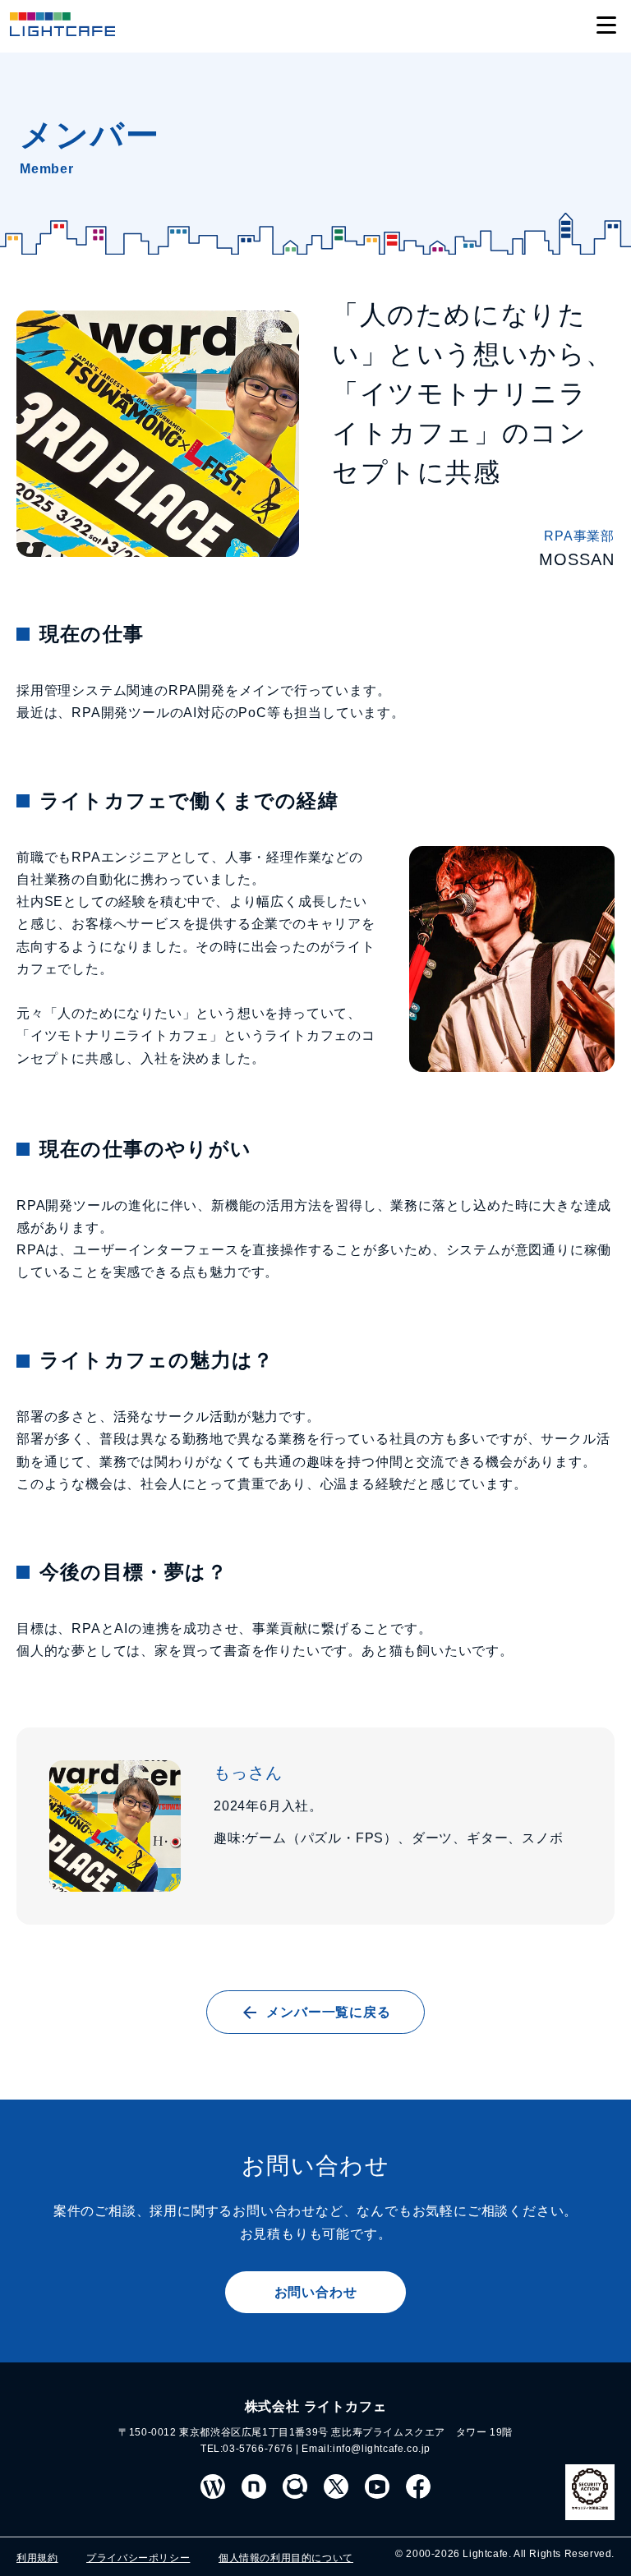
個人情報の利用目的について (286, 2558)
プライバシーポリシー (138, 2558)
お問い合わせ (316, 2292)
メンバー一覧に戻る (328, 2012)
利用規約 (37, 2558)
